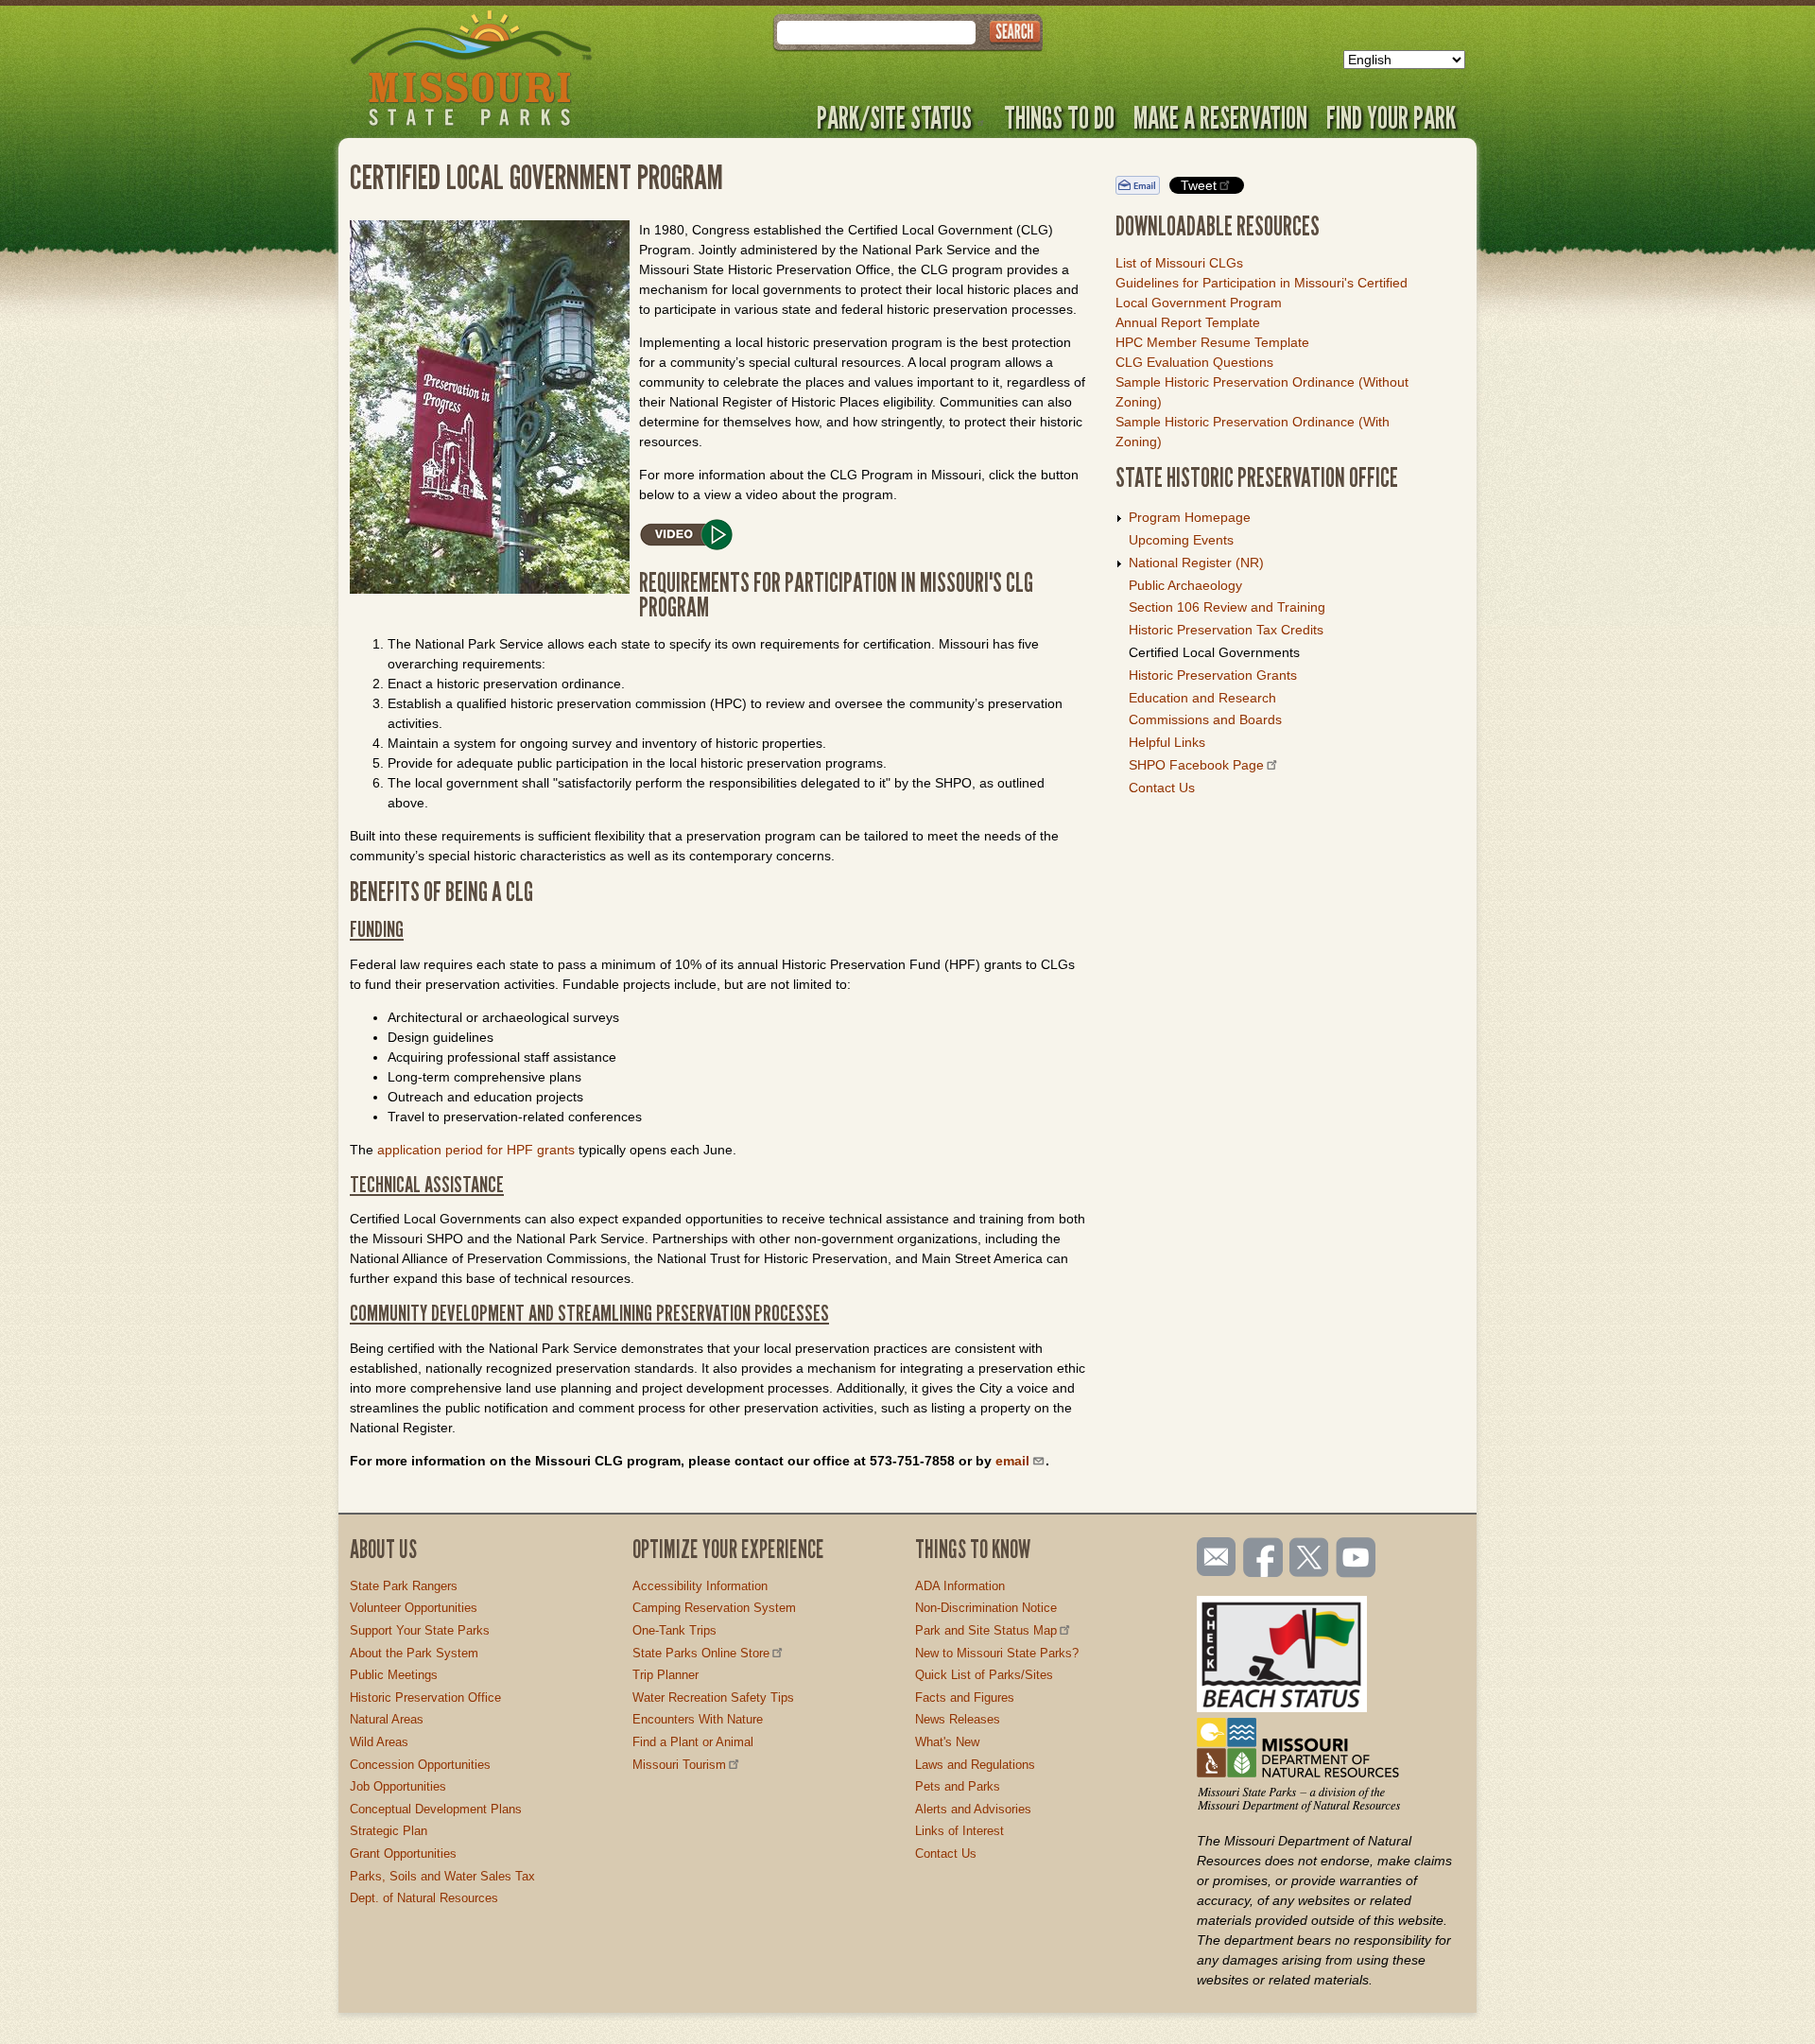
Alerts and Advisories (973, 1809)
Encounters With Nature (698, 1719)
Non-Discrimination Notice (986, 1608)
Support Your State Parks (420, 1630)
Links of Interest (959, 1831)
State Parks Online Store (701, 1653)
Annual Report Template (1188, 322)
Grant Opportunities (403, 1853)
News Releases (958, 1719)
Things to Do (1059, 117)
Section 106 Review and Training (1227, 607)
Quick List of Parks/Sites (984, 1675)
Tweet (1199, 185)
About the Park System (414, 1653)
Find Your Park (1391, 117)
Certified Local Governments (1214, 652)
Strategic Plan (389, 1831)
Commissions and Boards (1205, 719)
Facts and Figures (965, 1698)
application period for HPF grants (476, 1150)
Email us (1212, 1557)
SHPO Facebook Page (1196, 765)
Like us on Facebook (1264, 1559)
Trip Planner (665, 1675)
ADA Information (960, 1586)
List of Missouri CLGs (1179, 263)
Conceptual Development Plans (436, 1809)
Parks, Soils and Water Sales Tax (442, 1876)
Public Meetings (394, 1675)
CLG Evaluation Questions (1194, 362)
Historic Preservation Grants (1213, 675)
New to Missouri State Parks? (997, 1653)
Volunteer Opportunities (414, 1608)
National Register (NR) (1196, 563)
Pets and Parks (958, 1786)
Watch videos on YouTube (1357, 1559)
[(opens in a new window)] (718, 537)
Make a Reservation (1220, 117)
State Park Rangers (404, 1586)
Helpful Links (1167, 742)
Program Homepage (1190, 517)
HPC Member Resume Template (1212, 342)
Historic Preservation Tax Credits (1226, 630)
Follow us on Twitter (1307, 1559)
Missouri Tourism (679, 1765)
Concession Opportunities (420, 1765)
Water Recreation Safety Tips (713, 1698)
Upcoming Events (1181, 540)
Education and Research (1202, 698)
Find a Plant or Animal (693, 1742)
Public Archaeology (1185, 585)
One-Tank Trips (674, 1630)
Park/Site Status (894, 117)
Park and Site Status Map (986, 1630)
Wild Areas (379, 1742)
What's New (947, 1742)
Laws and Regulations (975, 1765)
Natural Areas (387, 1719)
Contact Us (1162, 788)
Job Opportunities (398, 1786)
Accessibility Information (700, 1586)
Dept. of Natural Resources (424, 1898)
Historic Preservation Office (425, 1698)
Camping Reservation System (714, 1608)
